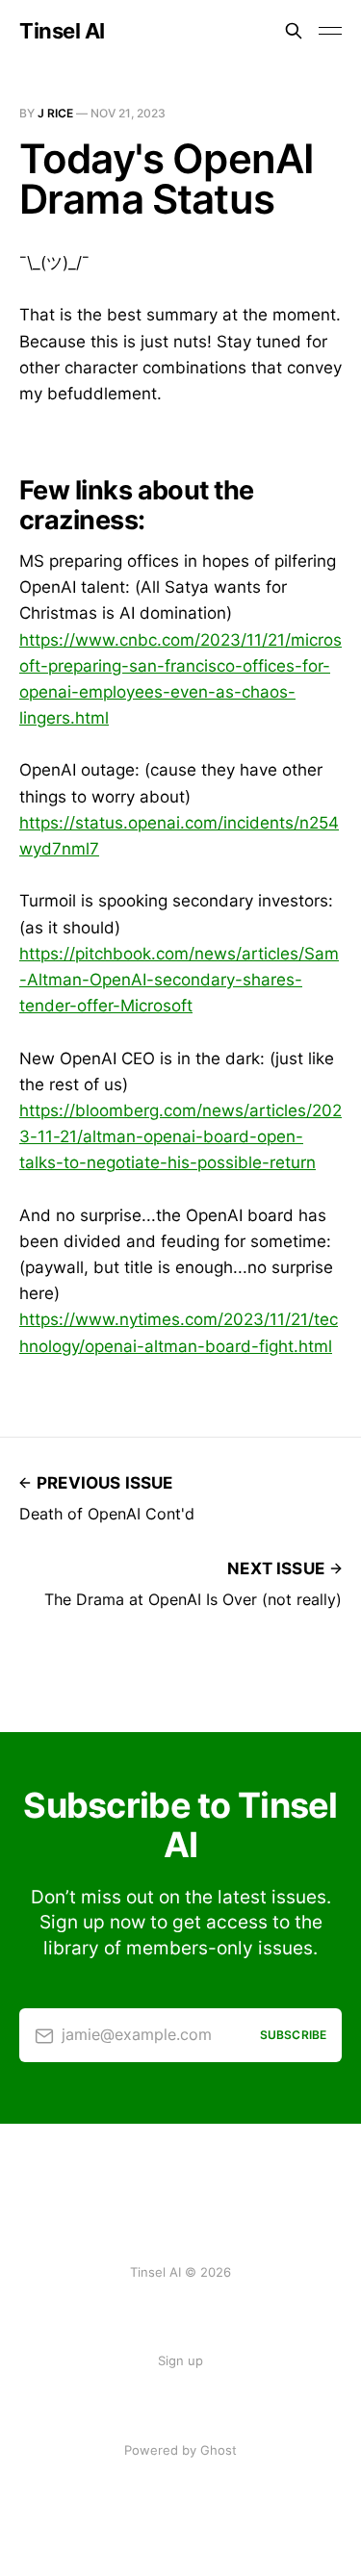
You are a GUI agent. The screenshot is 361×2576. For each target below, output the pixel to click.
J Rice (55, 113)
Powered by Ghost (180, 2450)
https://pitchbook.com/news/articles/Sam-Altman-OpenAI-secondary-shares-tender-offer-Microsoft (179, 980)
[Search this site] (294, 31)
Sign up (180, 2360)
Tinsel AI (62, 31)
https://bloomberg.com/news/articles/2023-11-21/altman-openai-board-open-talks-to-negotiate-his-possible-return (180, 1136)
